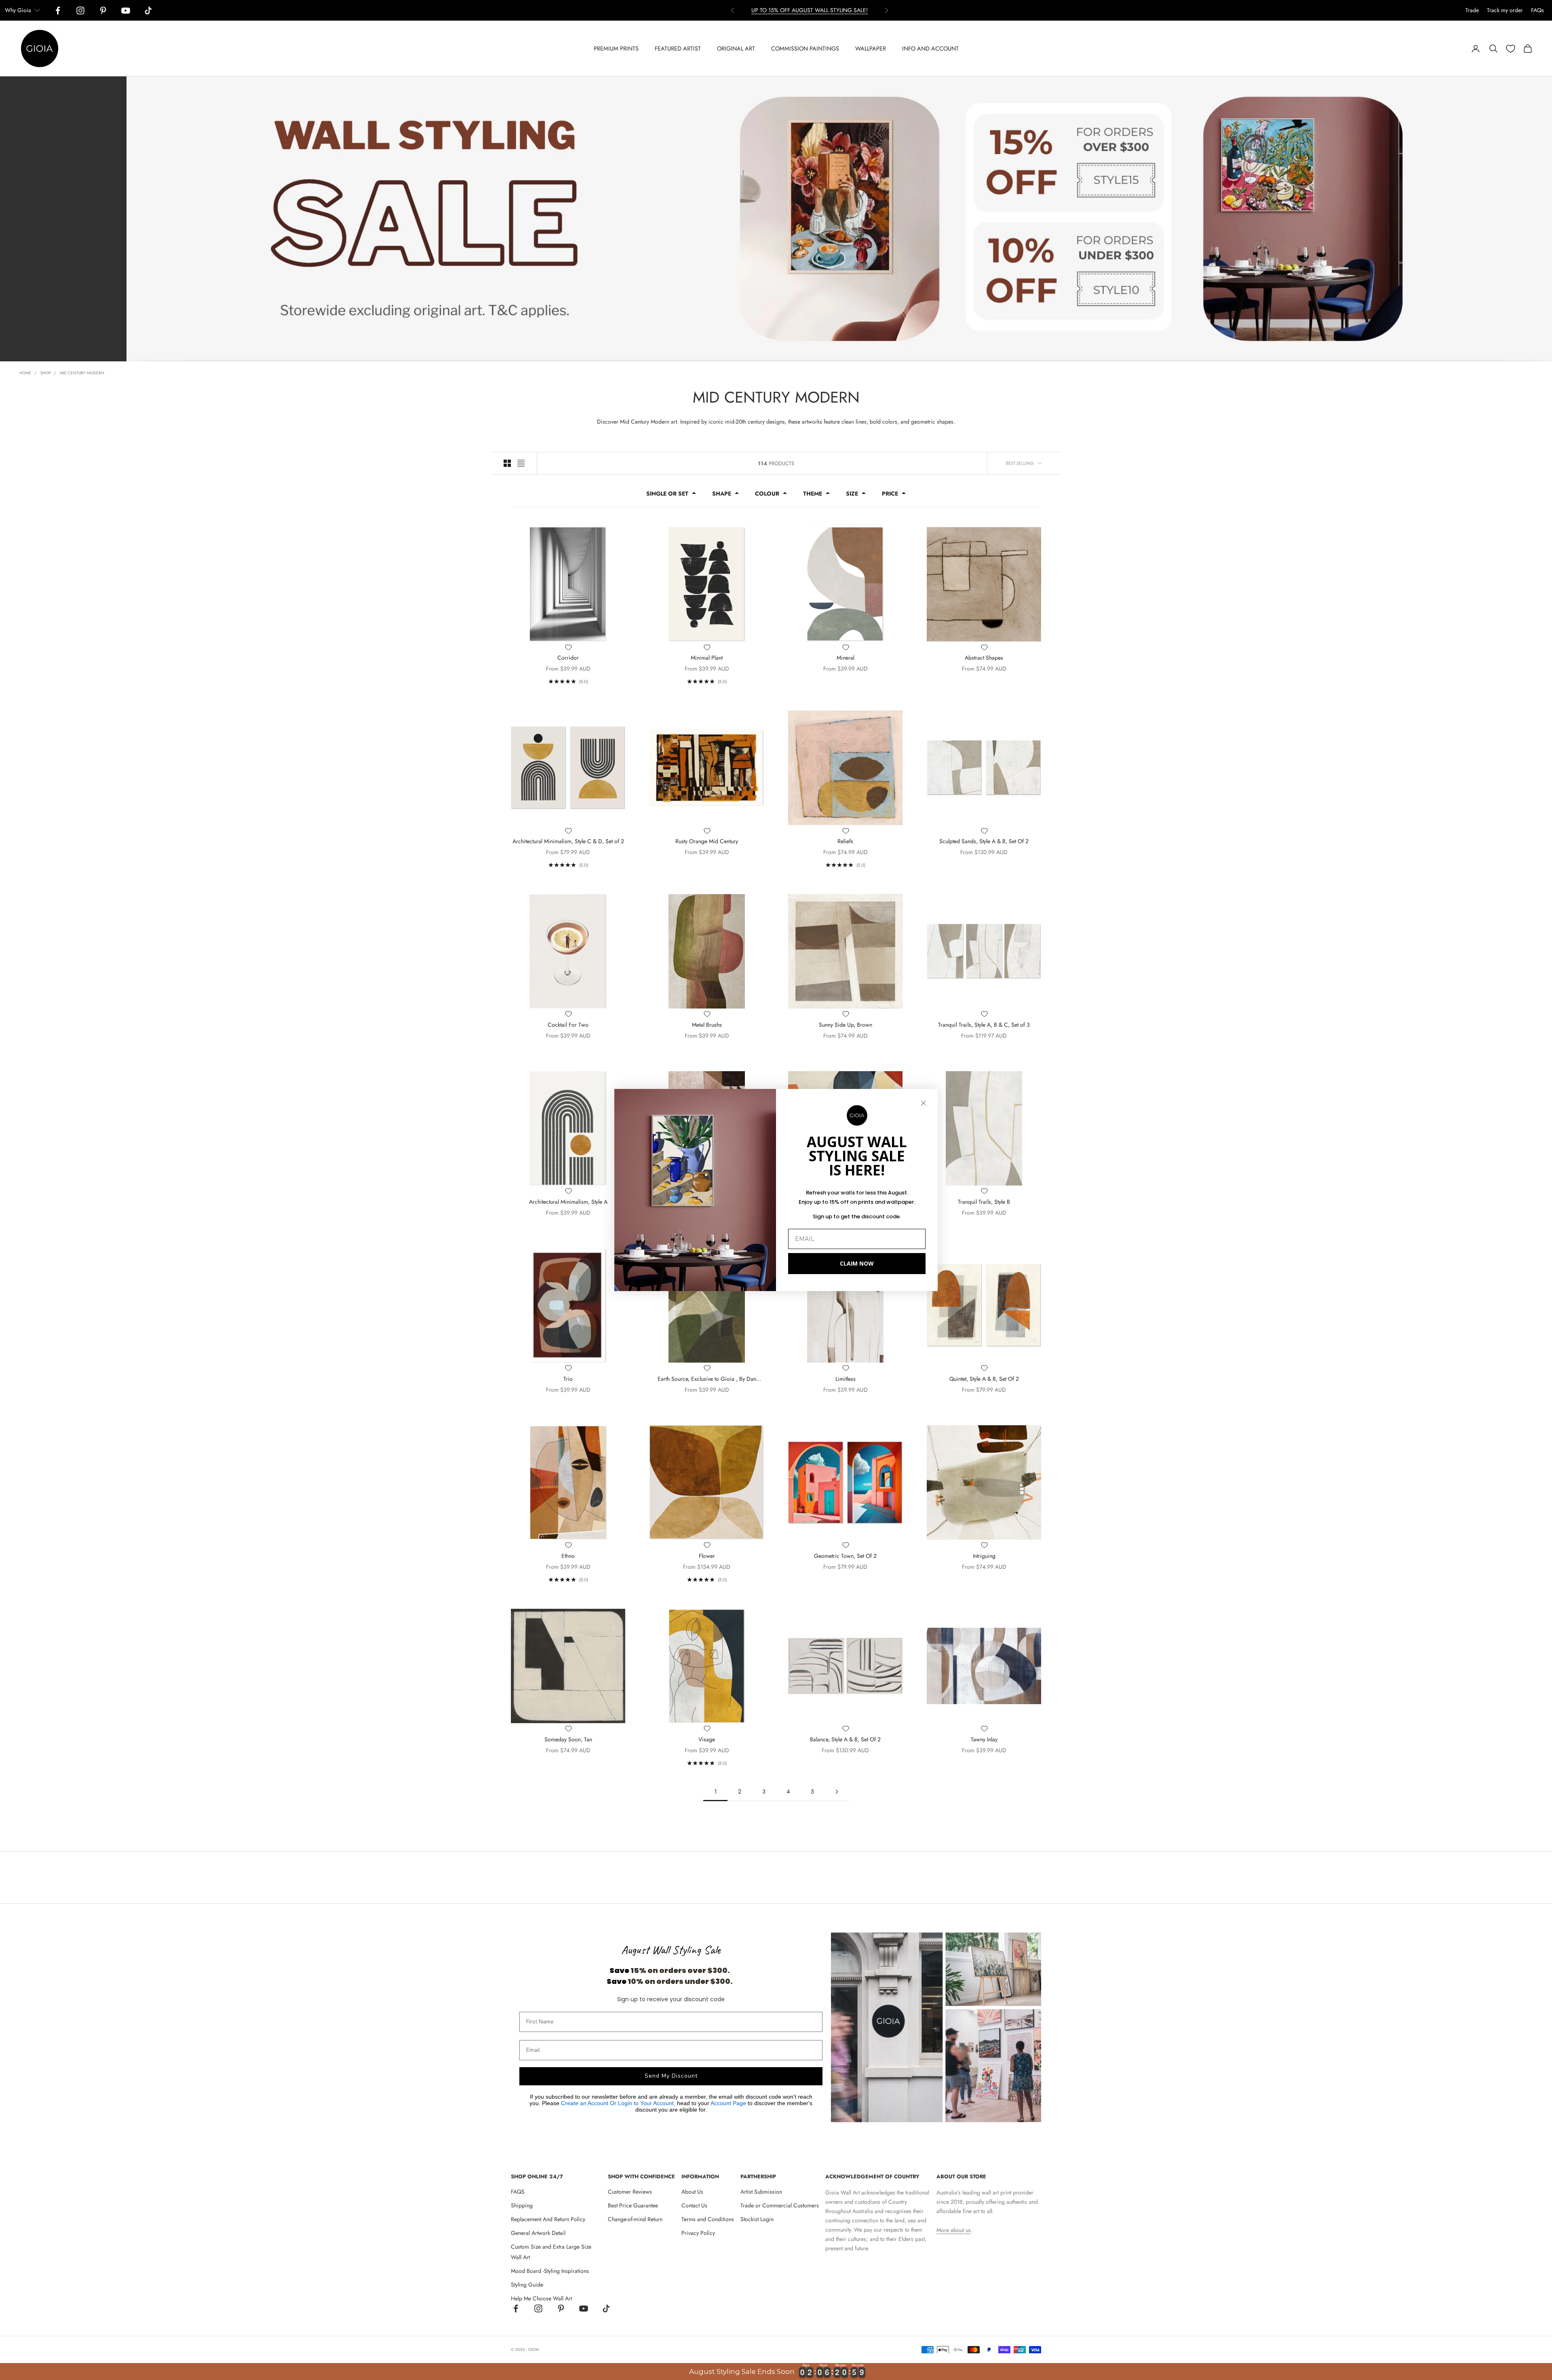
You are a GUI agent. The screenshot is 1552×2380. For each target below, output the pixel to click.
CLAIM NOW (857, 1263)
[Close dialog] (924, 1103)
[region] (776, 2372)
